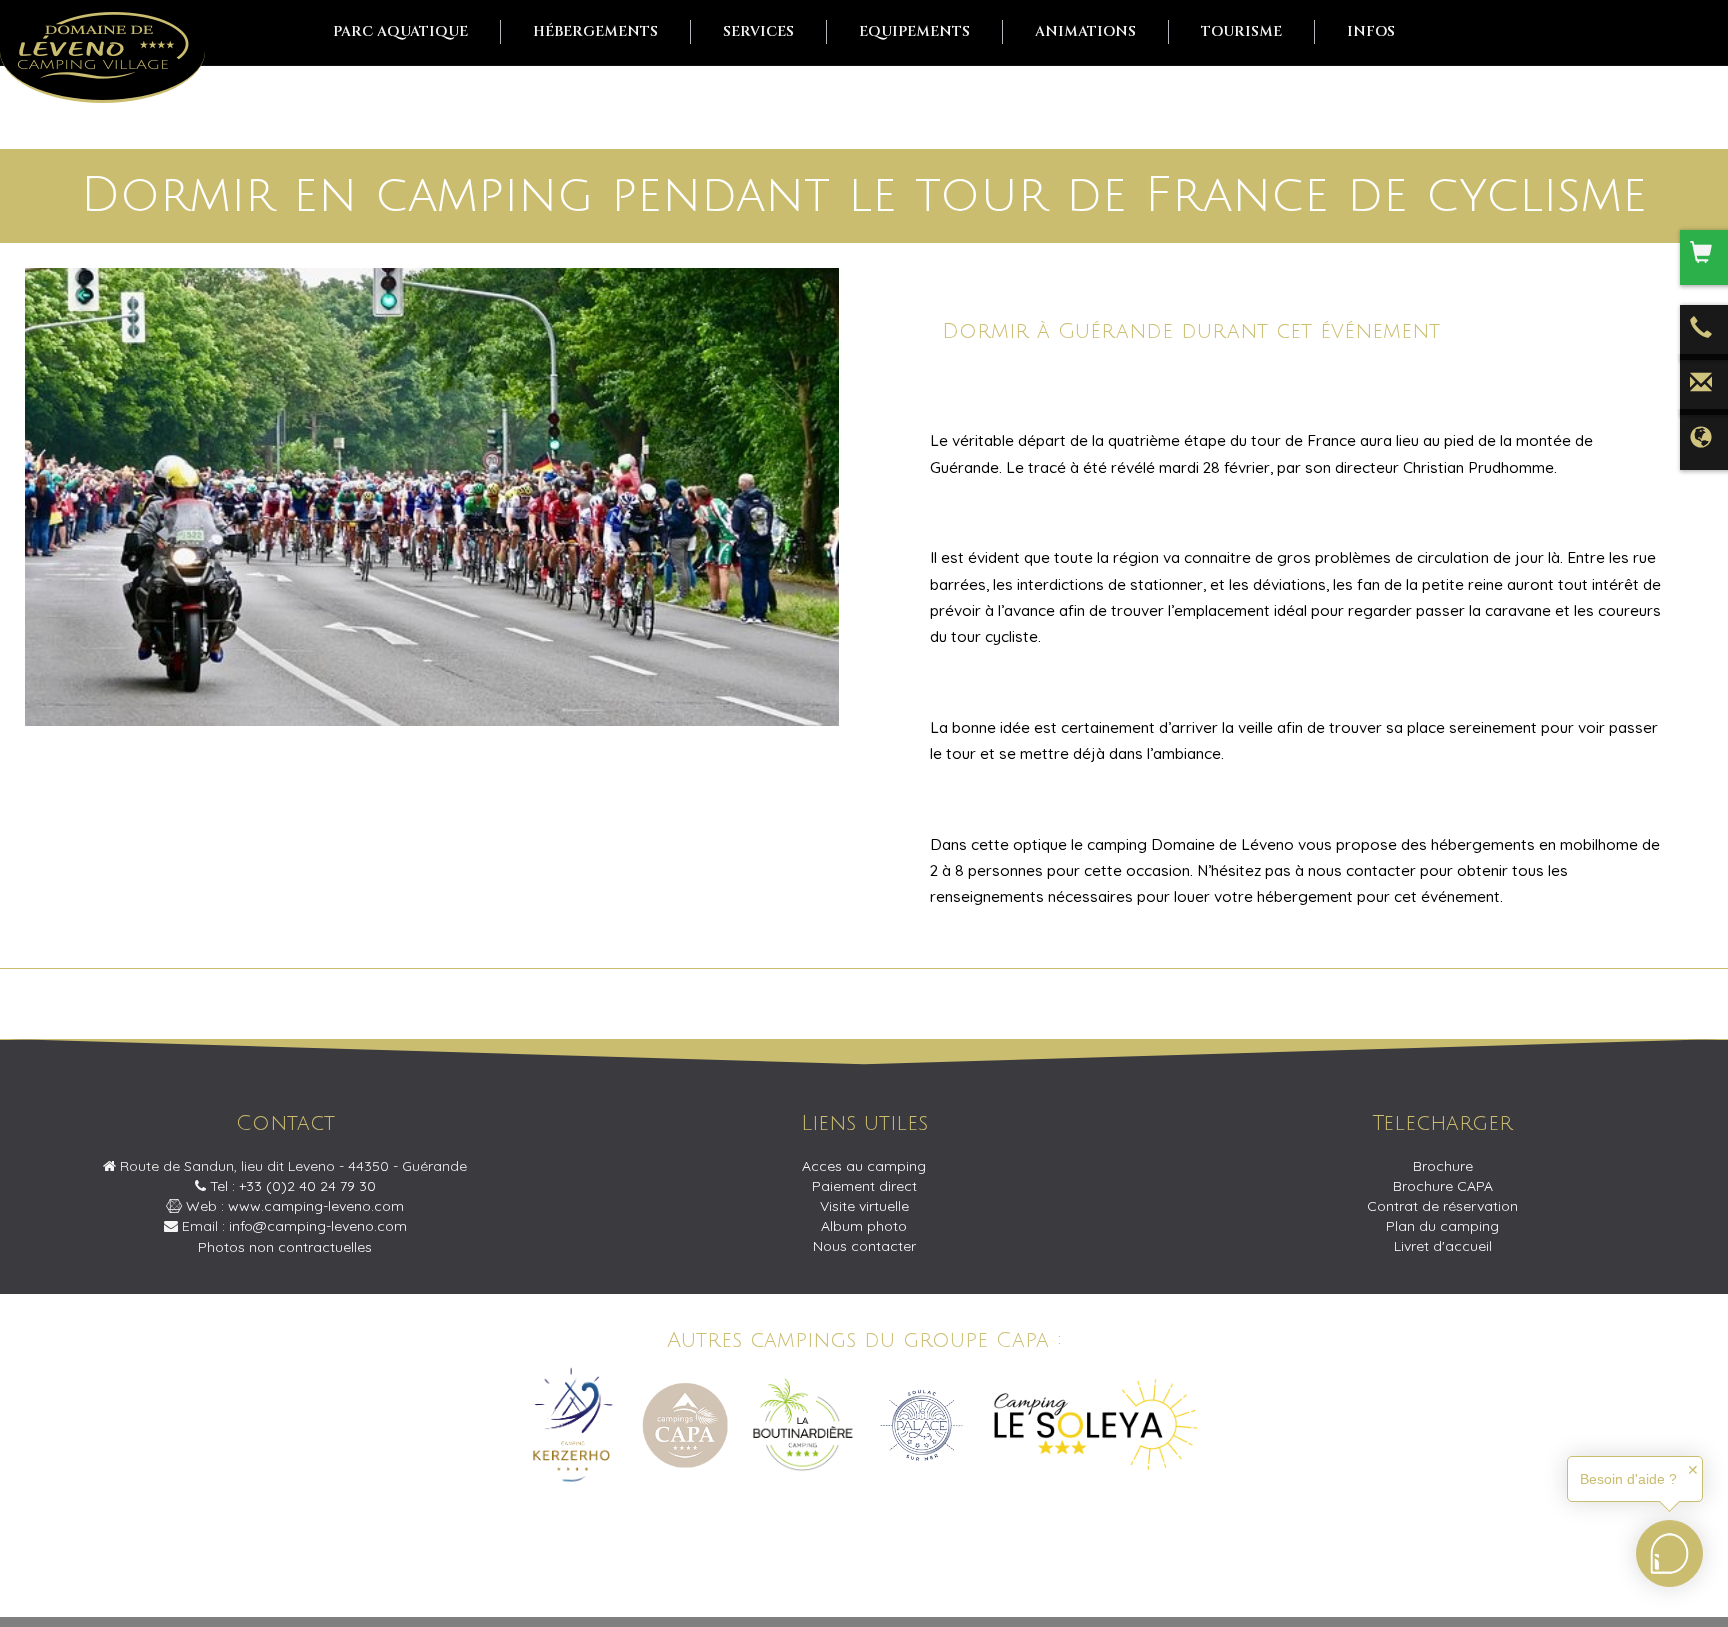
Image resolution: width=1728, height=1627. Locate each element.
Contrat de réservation (1442, 1206)
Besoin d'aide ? (1628, 1479)
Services (758, 31)
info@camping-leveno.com (318, 1226)
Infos (1371, 31)
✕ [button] (1693, 1470)
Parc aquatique (400, 31)
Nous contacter (864, 1246)
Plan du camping (1442, 1226)
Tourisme (1241, 31)
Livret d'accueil (1443, 1246)
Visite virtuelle (864, 1206)
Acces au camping (864, 1166)
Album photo (864, 1226)
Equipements (914, 31)
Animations (1085, 31)
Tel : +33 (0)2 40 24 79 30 (291, 1186)
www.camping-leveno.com (316, 1206)
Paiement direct (864, 1186)
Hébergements (595, 31)
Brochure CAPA (1443, 1186)
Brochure (1443, 1166)
